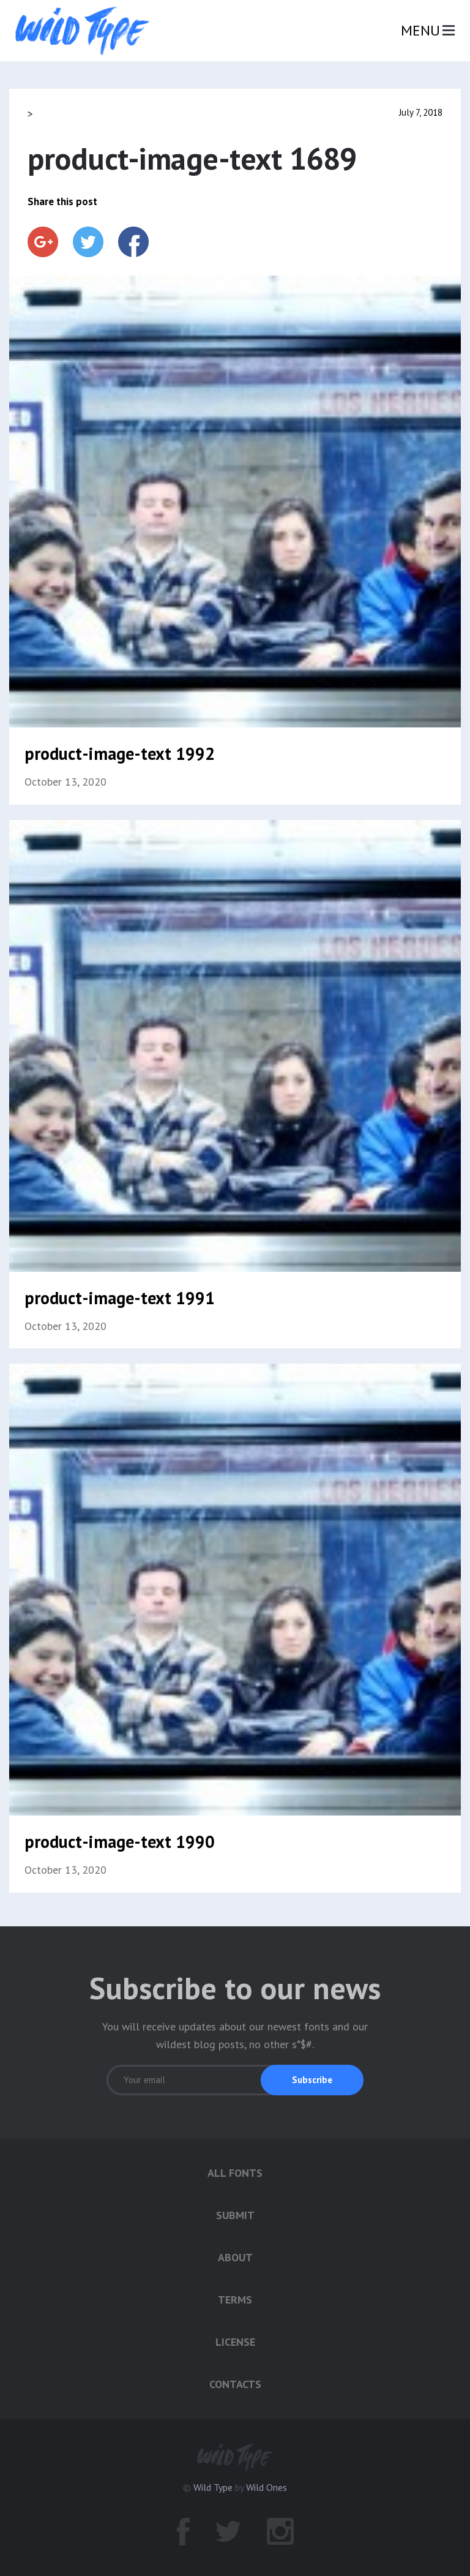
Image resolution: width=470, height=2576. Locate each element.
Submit (235, 2215)
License (235, 2342)
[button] (312, 2080)
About (235, 2257)
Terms (235, 2300)
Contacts (235, 2384)
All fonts (235, 2173)
